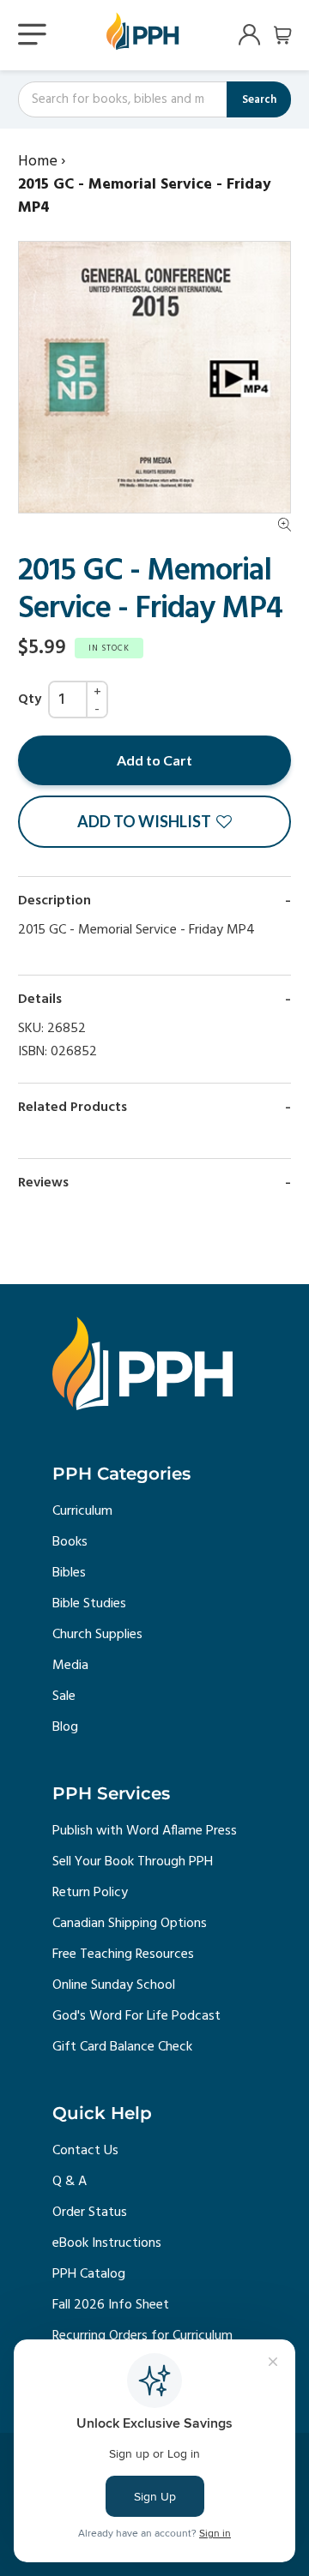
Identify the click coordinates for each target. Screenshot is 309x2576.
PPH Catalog (89, 2274)
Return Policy (90, 1893)
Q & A (70, 2182)
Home (38, 162)
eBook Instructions (107, 2243)
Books (70, 1542)
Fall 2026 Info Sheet (111, 2305)
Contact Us (85, 2151)
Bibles (69, 1573)
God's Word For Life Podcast (136, 2016)
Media (70, 1666)
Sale (64, 1696)
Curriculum (82, 1511)
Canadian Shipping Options (130, 1924)
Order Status (90, 2213)
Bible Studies (89, 1604)
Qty (30, 700)
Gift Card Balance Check (122, 2047)
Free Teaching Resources (123, 1955)
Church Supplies (97, 1635)
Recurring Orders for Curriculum (142, 2336)
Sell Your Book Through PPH (133, 1862)
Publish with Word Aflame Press (145, 1831)
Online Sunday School (114, 1985)
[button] (154, 822)
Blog (65, 1727)
